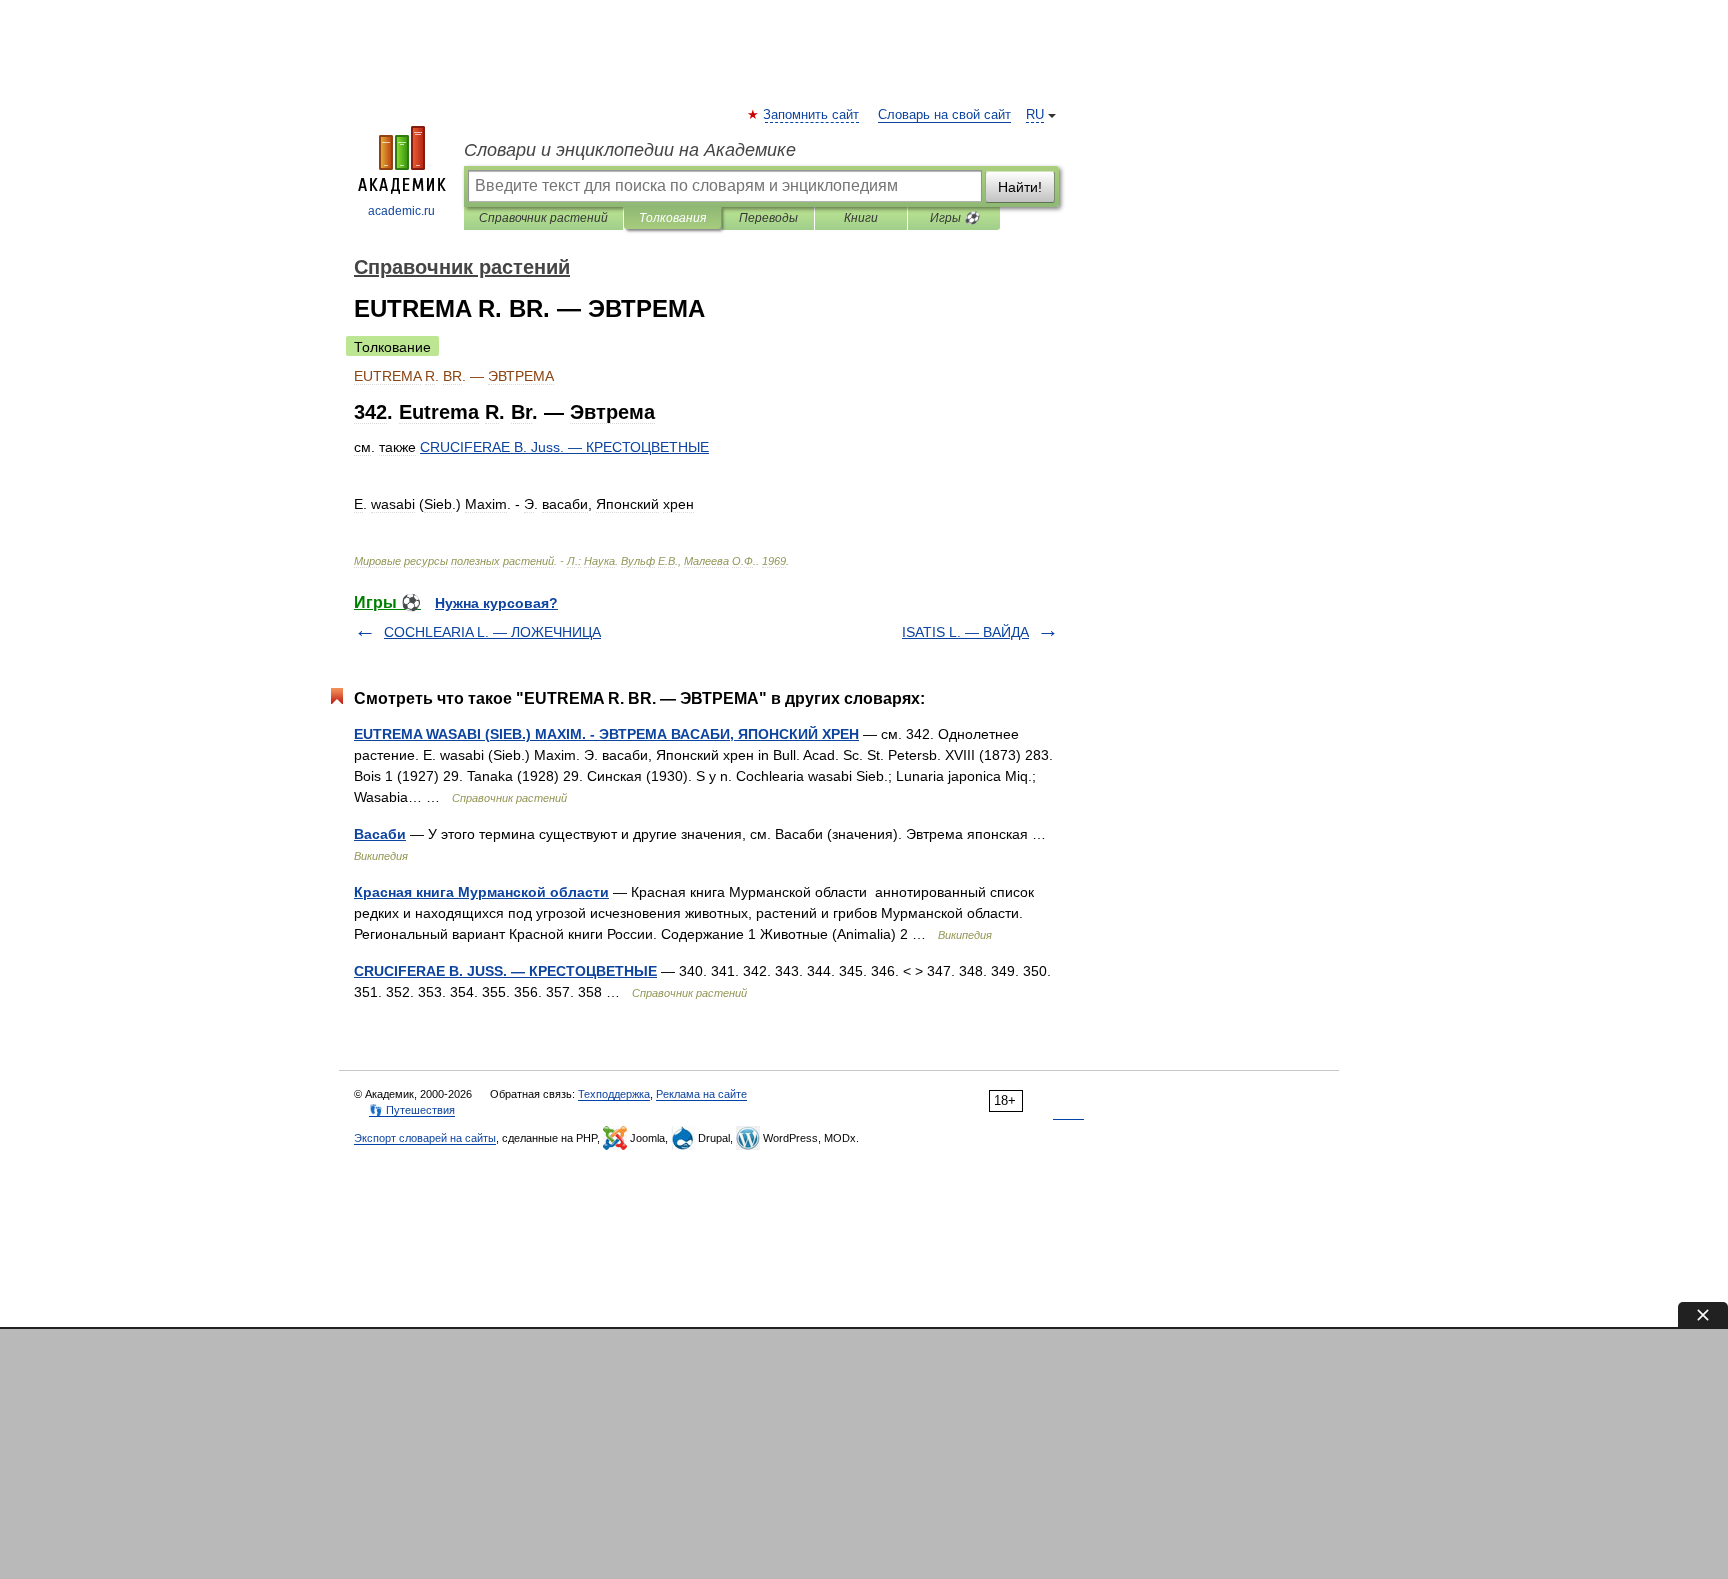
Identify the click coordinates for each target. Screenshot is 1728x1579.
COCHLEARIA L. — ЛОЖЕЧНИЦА (492, 632)
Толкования (672, 218)
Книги (861, 218)
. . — (564, 447)
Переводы (768, 218)
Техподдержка (614, 1094)
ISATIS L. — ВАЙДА (965, 632)
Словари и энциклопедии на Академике (630, 150)
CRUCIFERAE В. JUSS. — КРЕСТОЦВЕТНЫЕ (505, 971)
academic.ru (401, 211)
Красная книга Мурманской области (481, 892)
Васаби (380, 834)
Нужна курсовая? (496, 603)
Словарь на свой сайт (944, 115)
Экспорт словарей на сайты (425, 1138)
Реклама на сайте (701, 1094)
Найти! (1020, 187)
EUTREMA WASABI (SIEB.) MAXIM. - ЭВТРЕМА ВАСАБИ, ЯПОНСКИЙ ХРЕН (606, 734)
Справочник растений (543, 218)
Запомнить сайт (812, 115)
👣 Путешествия (412, 1110)
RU (1035, 115)
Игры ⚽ (954, 218)
